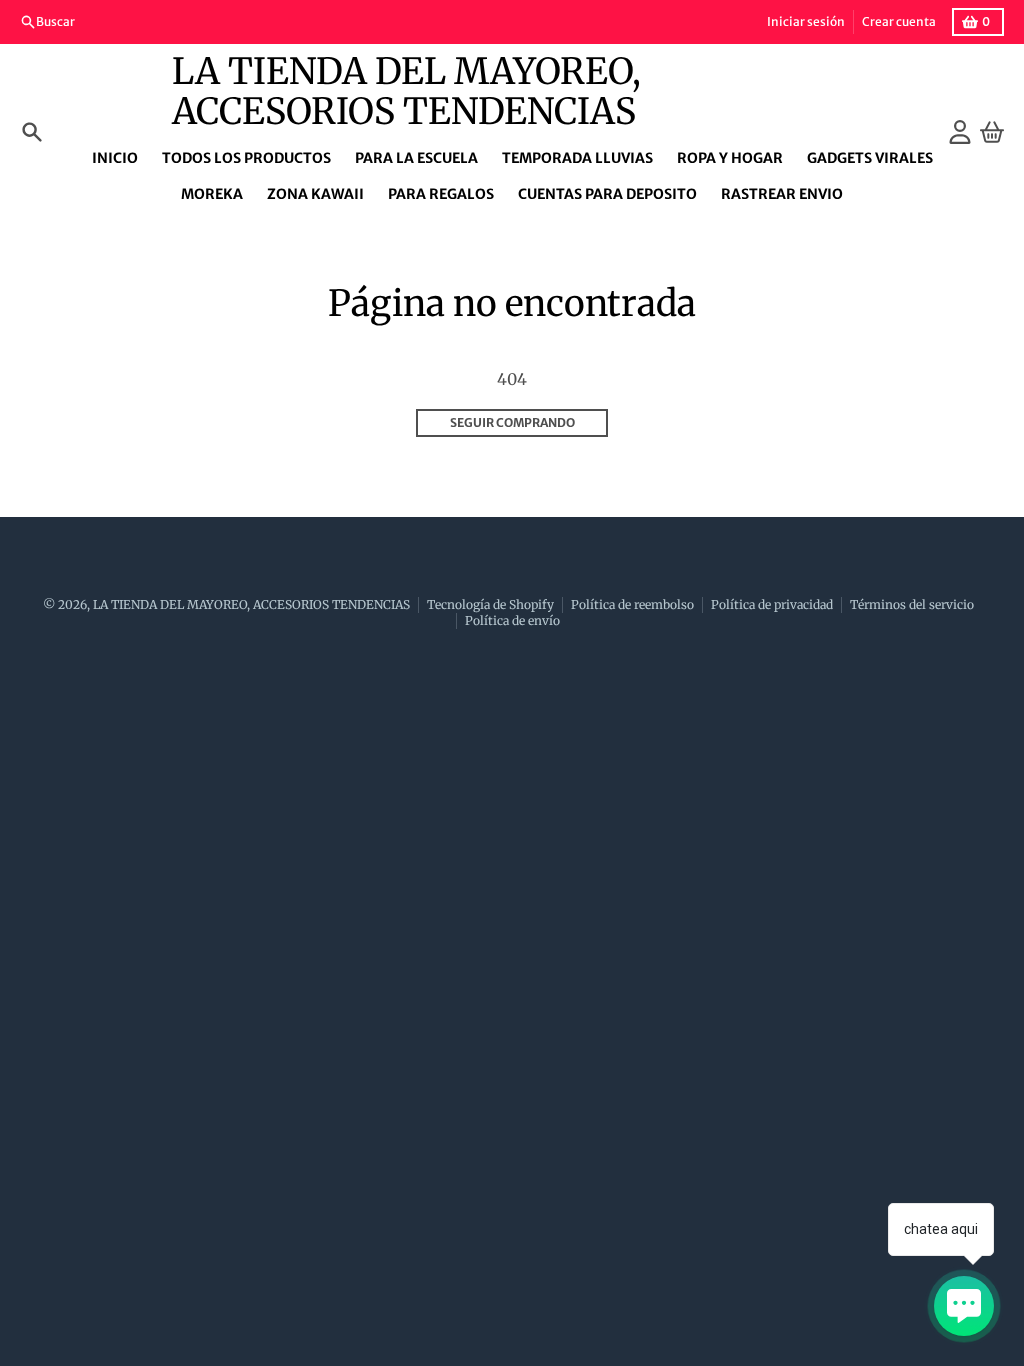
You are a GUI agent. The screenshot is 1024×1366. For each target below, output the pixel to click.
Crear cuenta (899, 21)
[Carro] (992, 132)
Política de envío (512, 620)
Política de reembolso (632, 604)
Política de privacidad (772, 604)
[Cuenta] (960, 132)
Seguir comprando (512, 422)
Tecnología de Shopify (490, 604)
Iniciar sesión (806, 21)
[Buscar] (32, 132)
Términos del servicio (912, 604)
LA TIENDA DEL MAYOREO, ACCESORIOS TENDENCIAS (406, 92)
